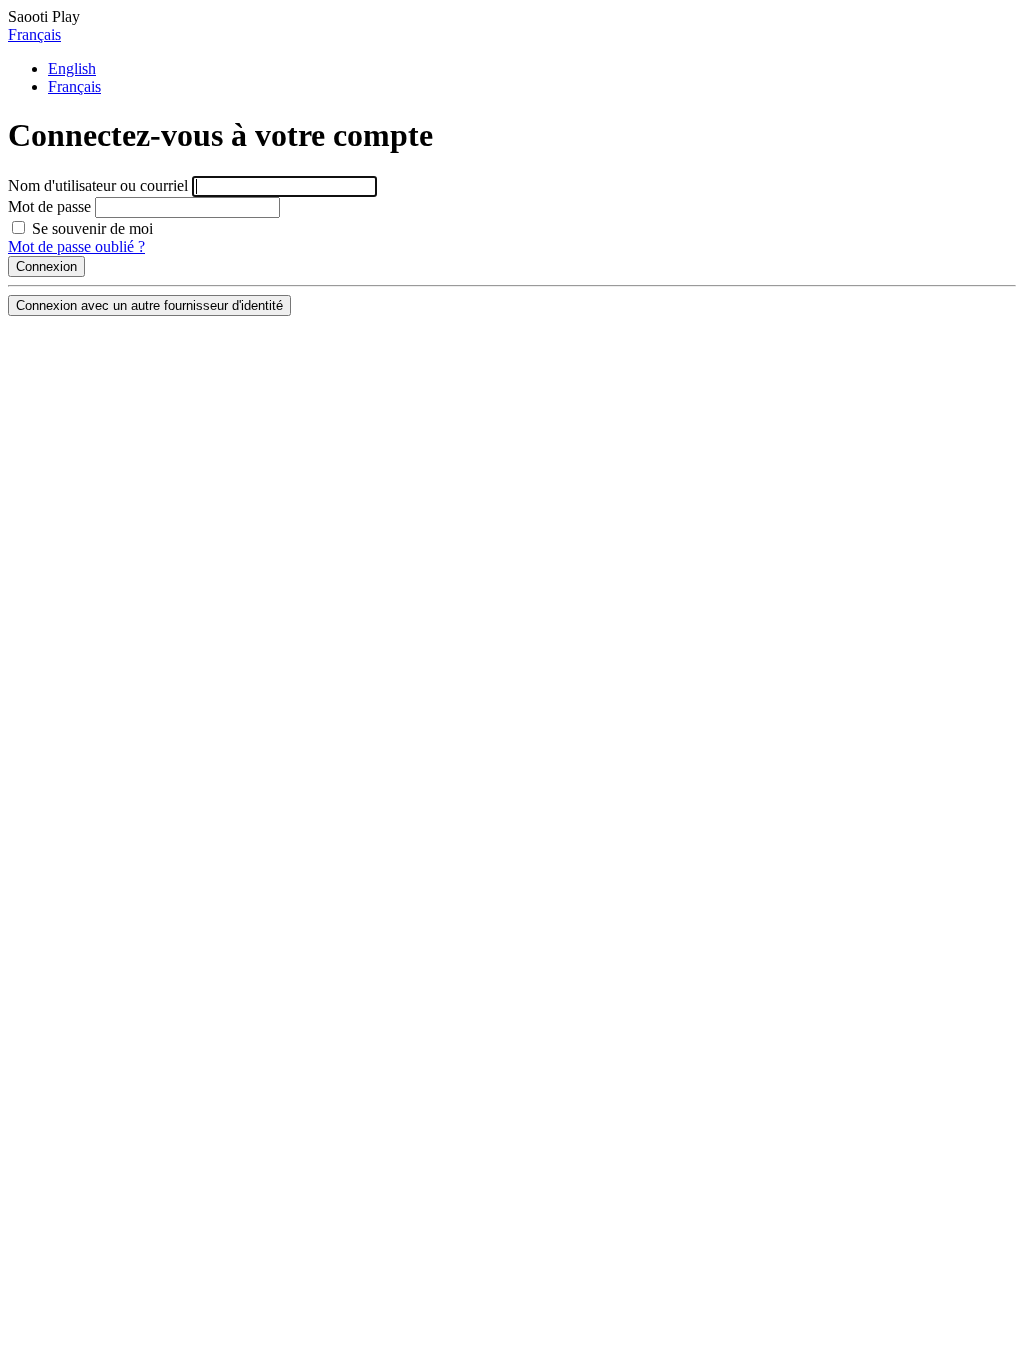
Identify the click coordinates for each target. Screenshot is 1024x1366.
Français (34, 34)
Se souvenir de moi (90, 228)
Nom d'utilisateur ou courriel (98, 185)
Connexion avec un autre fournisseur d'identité (149, 305)
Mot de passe (49, 206)
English (72, 68)
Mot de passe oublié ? (76, 246)
